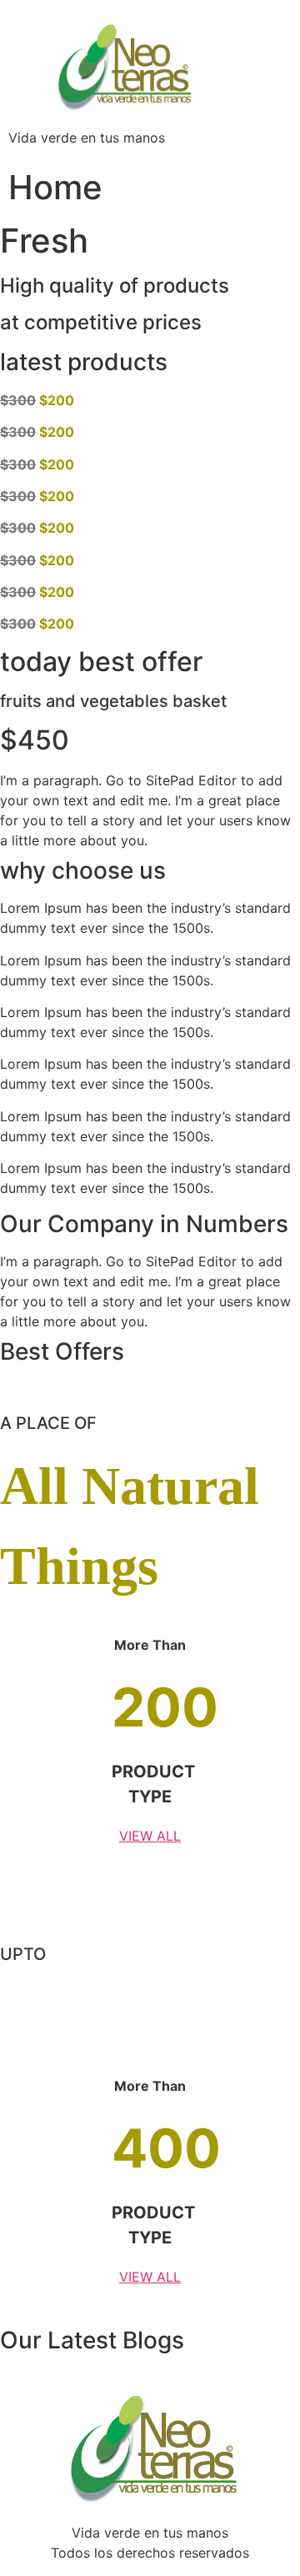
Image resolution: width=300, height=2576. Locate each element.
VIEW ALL (150, 1836)
